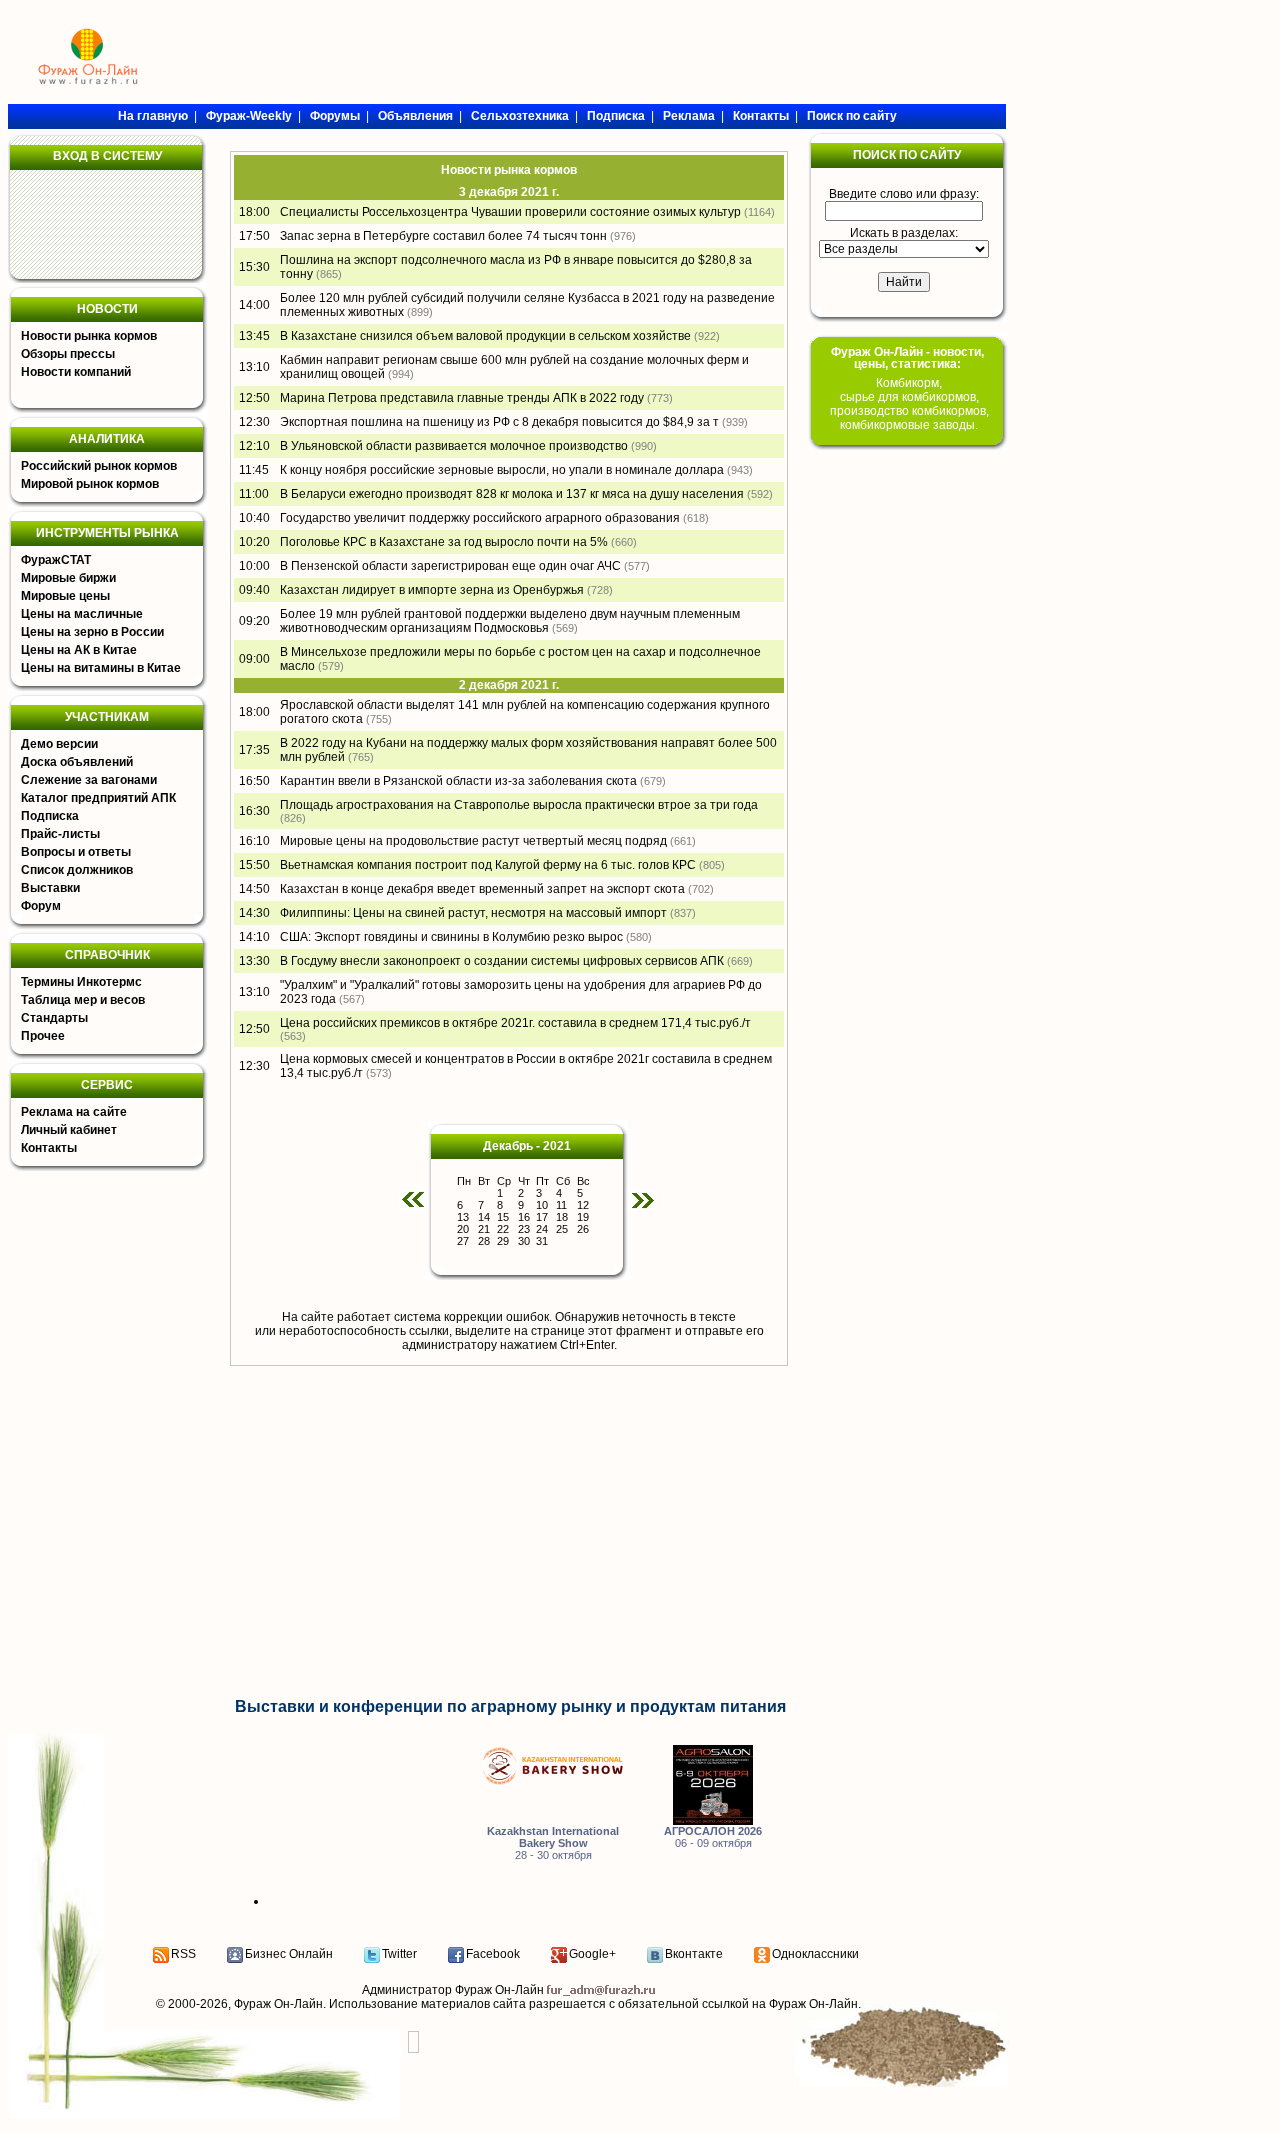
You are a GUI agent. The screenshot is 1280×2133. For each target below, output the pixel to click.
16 (524, 1217)
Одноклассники (815, 1954)
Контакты (49, 1148)
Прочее (43, 1036)
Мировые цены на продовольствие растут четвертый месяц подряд (473, 841)
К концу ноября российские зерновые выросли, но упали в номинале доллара (502, 470)
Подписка (50, 816)
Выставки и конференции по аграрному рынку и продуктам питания (510, 1706)
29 (503, 1241)
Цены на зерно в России (92, 632)
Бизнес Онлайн (289, 1954)
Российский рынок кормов (99, 466)
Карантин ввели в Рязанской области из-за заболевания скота (458, 781)
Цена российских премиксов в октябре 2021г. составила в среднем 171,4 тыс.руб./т (515, 1023)
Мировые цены (65, 596)
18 (562, 1217)
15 (503, 1217)
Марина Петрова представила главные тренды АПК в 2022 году (462, 398)
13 (463, 1217)
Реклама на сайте (74, 1112)
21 (484, 1229)
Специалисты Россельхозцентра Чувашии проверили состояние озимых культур (510, 212)
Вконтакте (694, 1954)
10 (542, 1205)
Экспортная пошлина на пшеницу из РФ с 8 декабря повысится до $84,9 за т (499, 422)
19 (583, 1217)
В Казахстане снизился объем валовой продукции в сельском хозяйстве (485, 336)
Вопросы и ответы (76, 852)
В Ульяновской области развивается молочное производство (454, 446)
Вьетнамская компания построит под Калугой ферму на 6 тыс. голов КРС (488, 865)
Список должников (77, 870)
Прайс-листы (60, 834)
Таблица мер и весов (83, 1000)
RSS (183, 1954)
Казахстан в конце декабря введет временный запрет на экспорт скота (482, 889)
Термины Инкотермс (81, 982)
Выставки (50, 888)
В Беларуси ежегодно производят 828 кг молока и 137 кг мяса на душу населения (512, 494)
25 (562, 1229)
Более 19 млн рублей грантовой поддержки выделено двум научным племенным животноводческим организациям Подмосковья (510, 621)
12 (583, 1205)
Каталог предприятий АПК (98, 798)
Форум (41, 906)
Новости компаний (76, 372)
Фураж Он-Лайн (278, 2004)
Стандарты (54, 1018)
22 (503, 1229)
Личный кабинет (69, 1130)
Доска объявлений (77, 762)
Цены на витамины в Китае (101, 668)
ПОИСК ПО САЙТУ (907, 155)
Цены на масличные (82, 614)
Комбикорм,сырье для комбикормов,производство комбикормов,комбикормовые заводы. (909, 404)
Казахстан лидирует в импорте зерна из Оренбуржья (432, 590)
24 (542, 1229)
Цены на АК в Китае (79, 650)
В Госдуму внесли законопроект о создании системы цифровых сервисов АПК (502, 961)
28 (484, 1241)
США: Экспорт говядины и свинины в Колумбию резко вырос (451, 937)
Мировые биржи (68, 578)
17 (542, 1217)
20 (463, 1229)
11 (561, 1205)
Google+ (592, 1954)
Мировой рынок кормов (90, 484)
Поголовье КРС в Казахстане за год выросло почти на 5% (444, 542)
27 (463, 1241)
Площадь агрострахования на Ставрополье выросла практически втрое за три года (519, 805)
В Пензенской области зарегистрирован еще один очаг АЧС (450, 566)
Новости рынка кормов (89, 336)
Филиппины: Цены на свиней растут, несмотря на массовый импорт (473, 913)
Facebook (493, 1954)
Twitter (399, 1954)
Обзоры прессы (68, 354)
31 (542, 1241)
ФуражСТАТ (56, 560)
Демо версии (59, 744)
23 (524, 1229)
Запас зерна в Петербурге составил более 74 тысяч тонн (443, 236)
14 (484, 1217)
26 (583, 1229)
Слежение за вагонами (89, 780)
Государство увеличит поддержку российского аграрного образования (480, 518)
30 (524, 1241)
